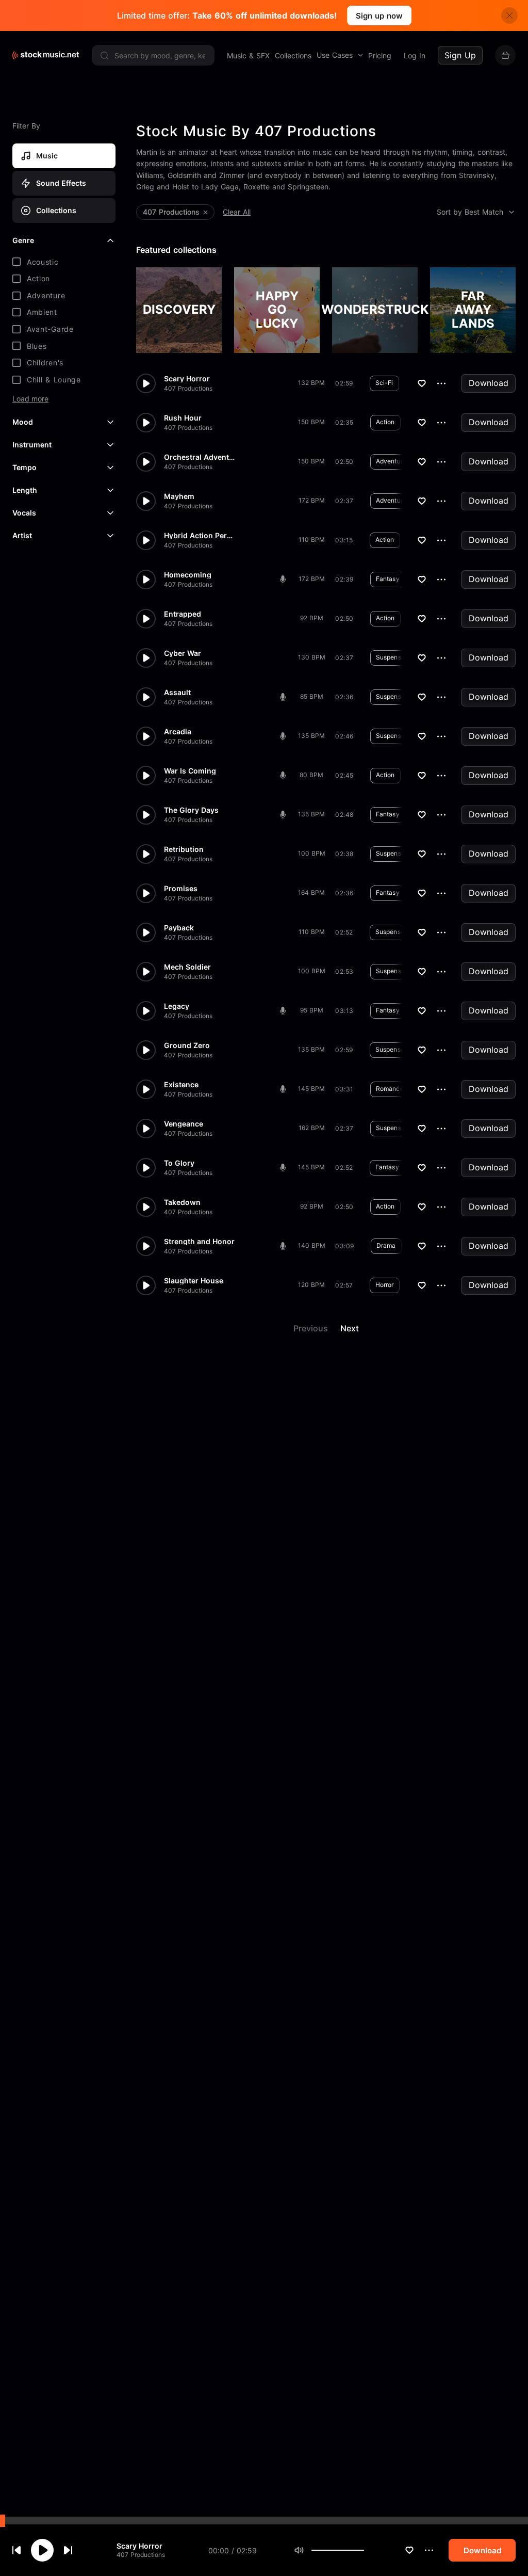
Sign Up (460, 55)
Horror (385, 1285)
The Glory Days (191, 810)
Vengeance (184, 1124)
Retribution (184, 849)
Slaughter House (194, 1281)
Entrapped (183, 614)
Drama (386, 1245)
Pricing (380, 55)
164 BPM (311, 892)
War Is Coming (190, 771)
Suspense (390, 657)
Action (385, 422)
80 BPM (311, 775)
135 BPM (311, 736)
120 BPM (311, 1285)
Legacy (177, 1006)
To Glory (179, 1163)
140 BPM (312, 1245)
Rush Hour (183, 418)
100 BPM (312, 853)
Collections (293, 55)
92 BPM (312, 618)
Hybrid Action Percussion (200, 536)
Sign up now (379, 16)
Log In (415, 55)
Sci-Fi (384, 383)
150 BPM (311, 422)
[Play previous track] (16, 2550)
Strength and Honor (199, 1242)
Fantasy (388, 579)
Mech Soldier (187, 967)
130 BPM (312, 657)
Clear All (237, 212)
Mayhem (179, 496)
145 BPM (311, 1089)
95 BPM (312, 1010)
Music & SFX (248, 55)
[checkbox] (64, 262)
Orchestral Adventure (200, 457)
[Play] (42, 2550)
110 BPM (312, 540)
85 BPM (312, 696)
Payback (179, 928)
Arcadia (178, 732)
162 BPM (312, 1128)
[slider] (364, 2550)
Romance (390, 1089)
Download (489, 383)
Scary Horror (139, 2546)
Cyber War (183, 653)
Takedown (182, 1202)
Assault (177, 693)
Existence (181, 1085)
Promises (181, 889)
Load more (30, 399)
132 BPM (311, 383)
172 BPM (312, 500)
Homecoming (188, 575)
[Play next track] (68, 2550)
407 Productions (141, 2555)
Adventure (391, 461)
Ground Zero (187, 1045)
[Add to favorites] (409, 2550)
